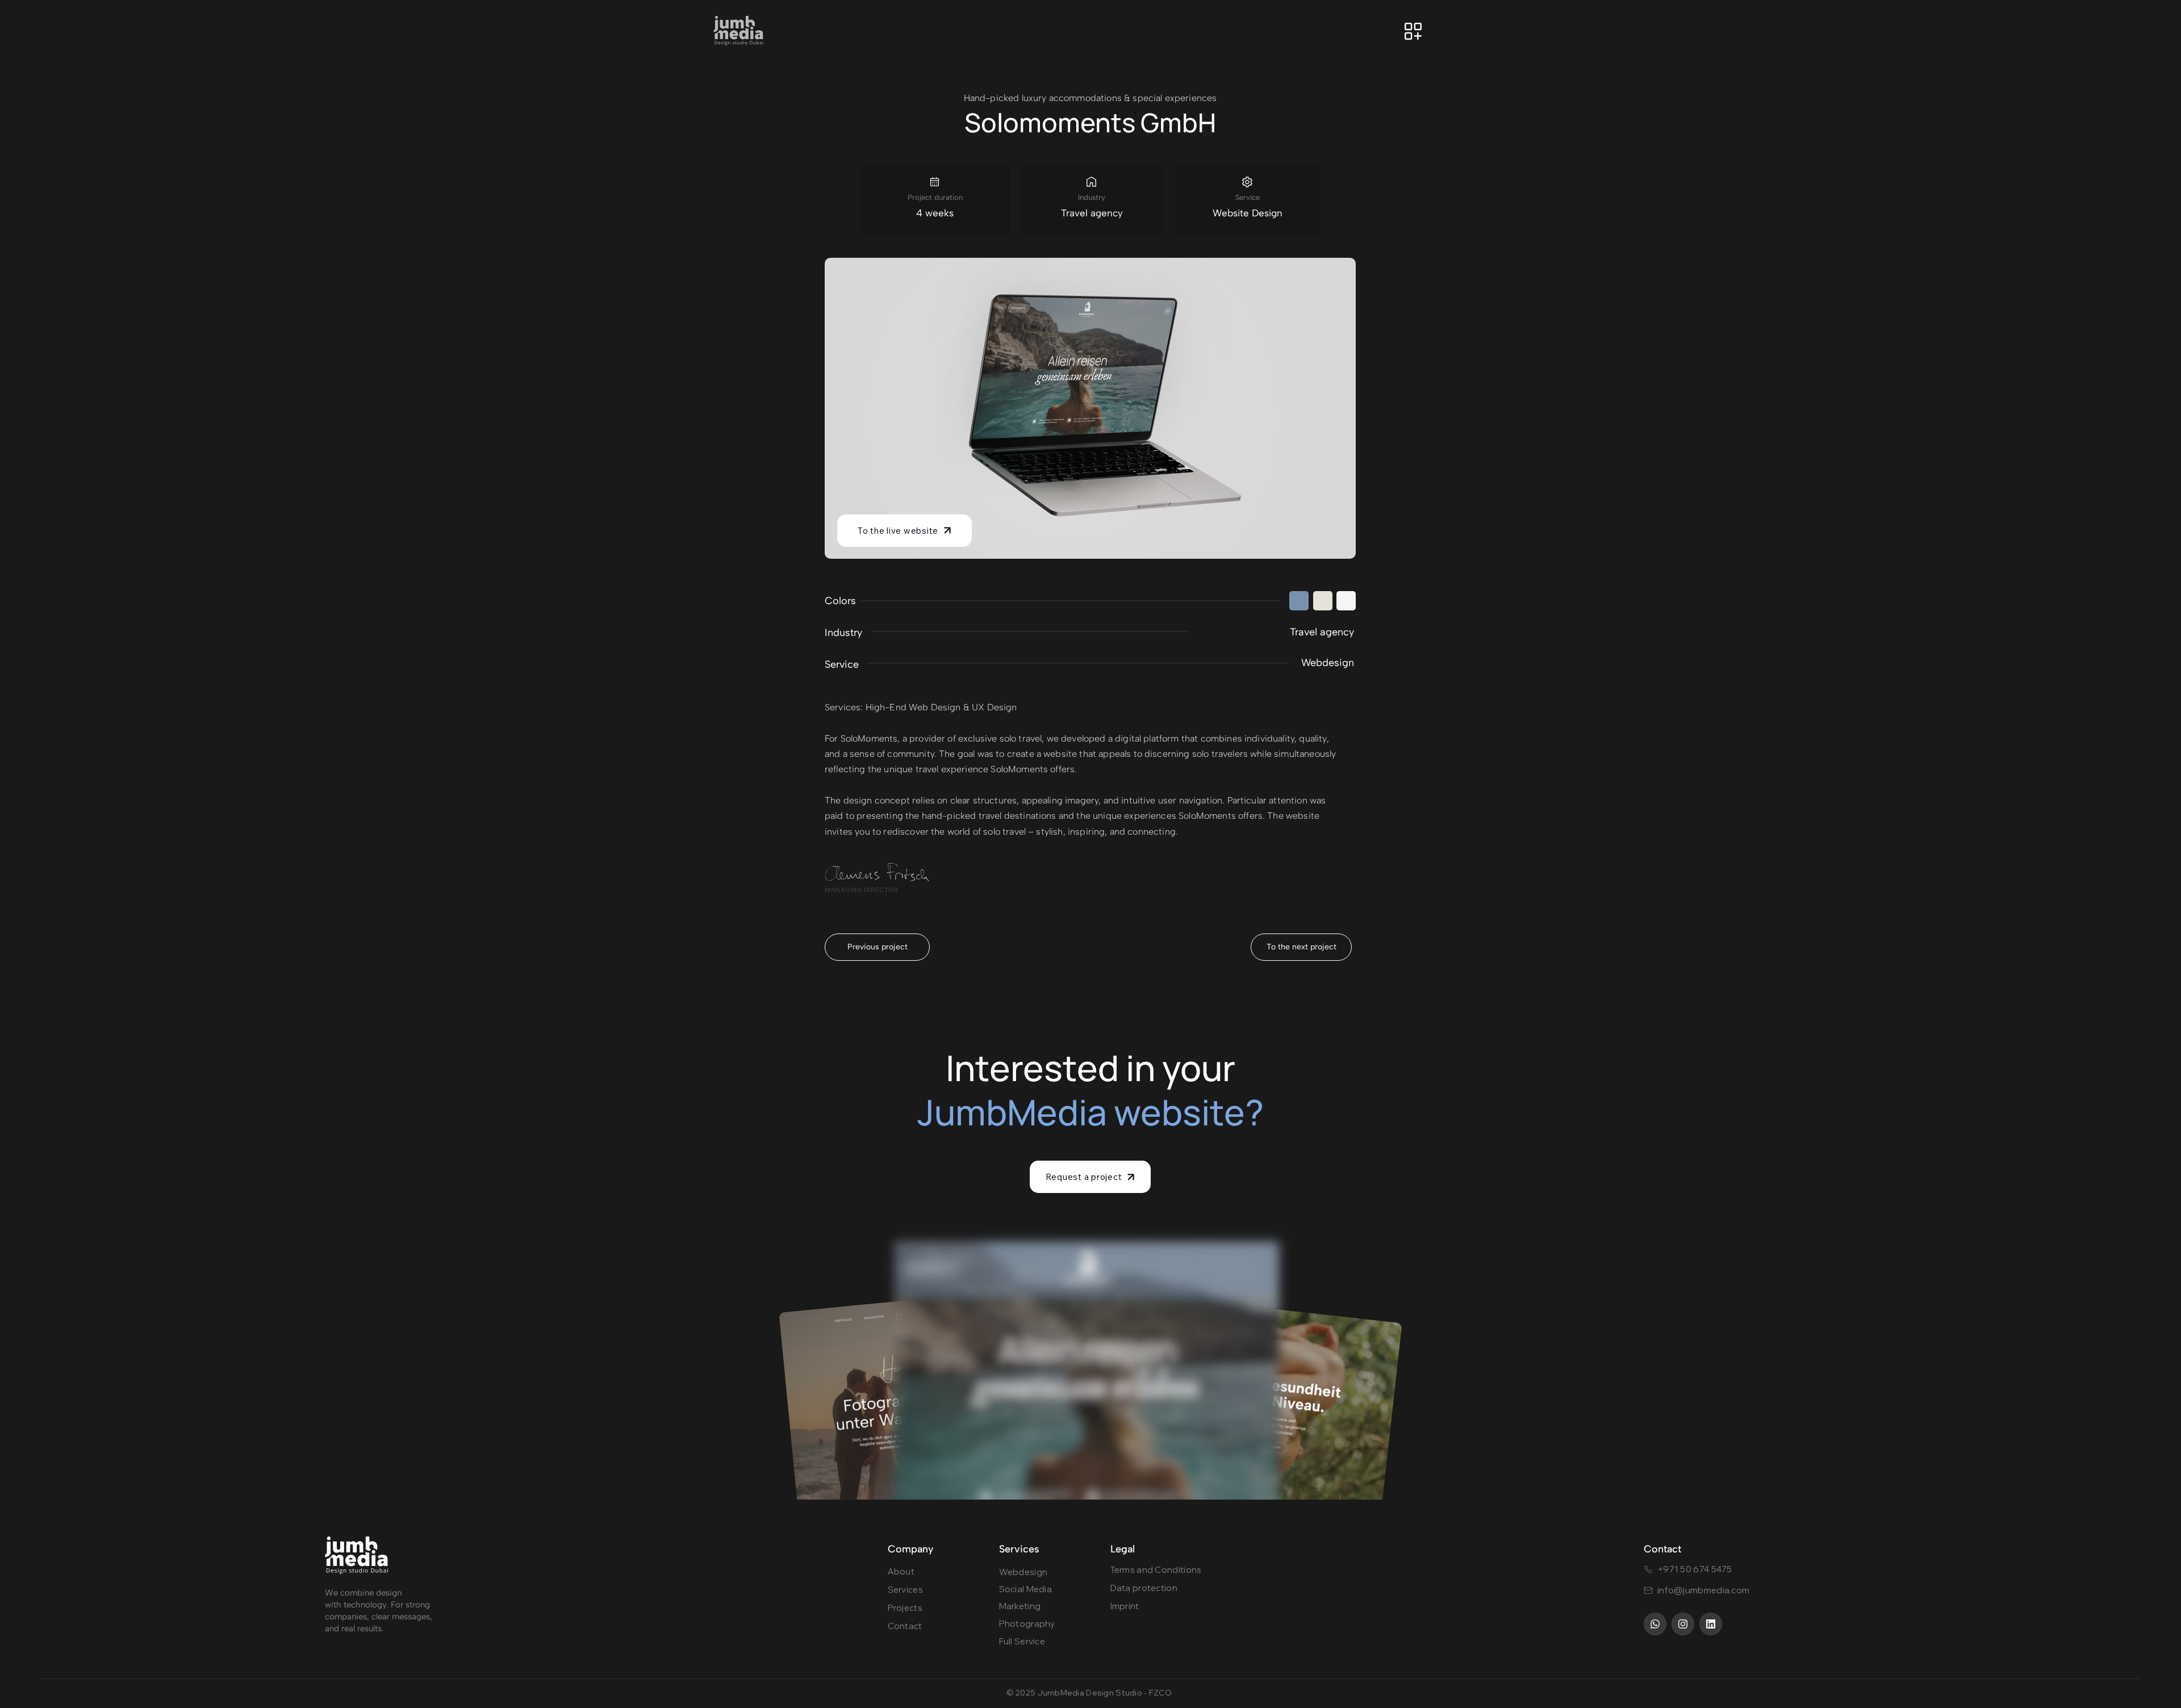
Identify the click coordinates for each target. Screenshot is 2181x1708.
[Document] (1299, 601)
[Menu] (1413, 31)
